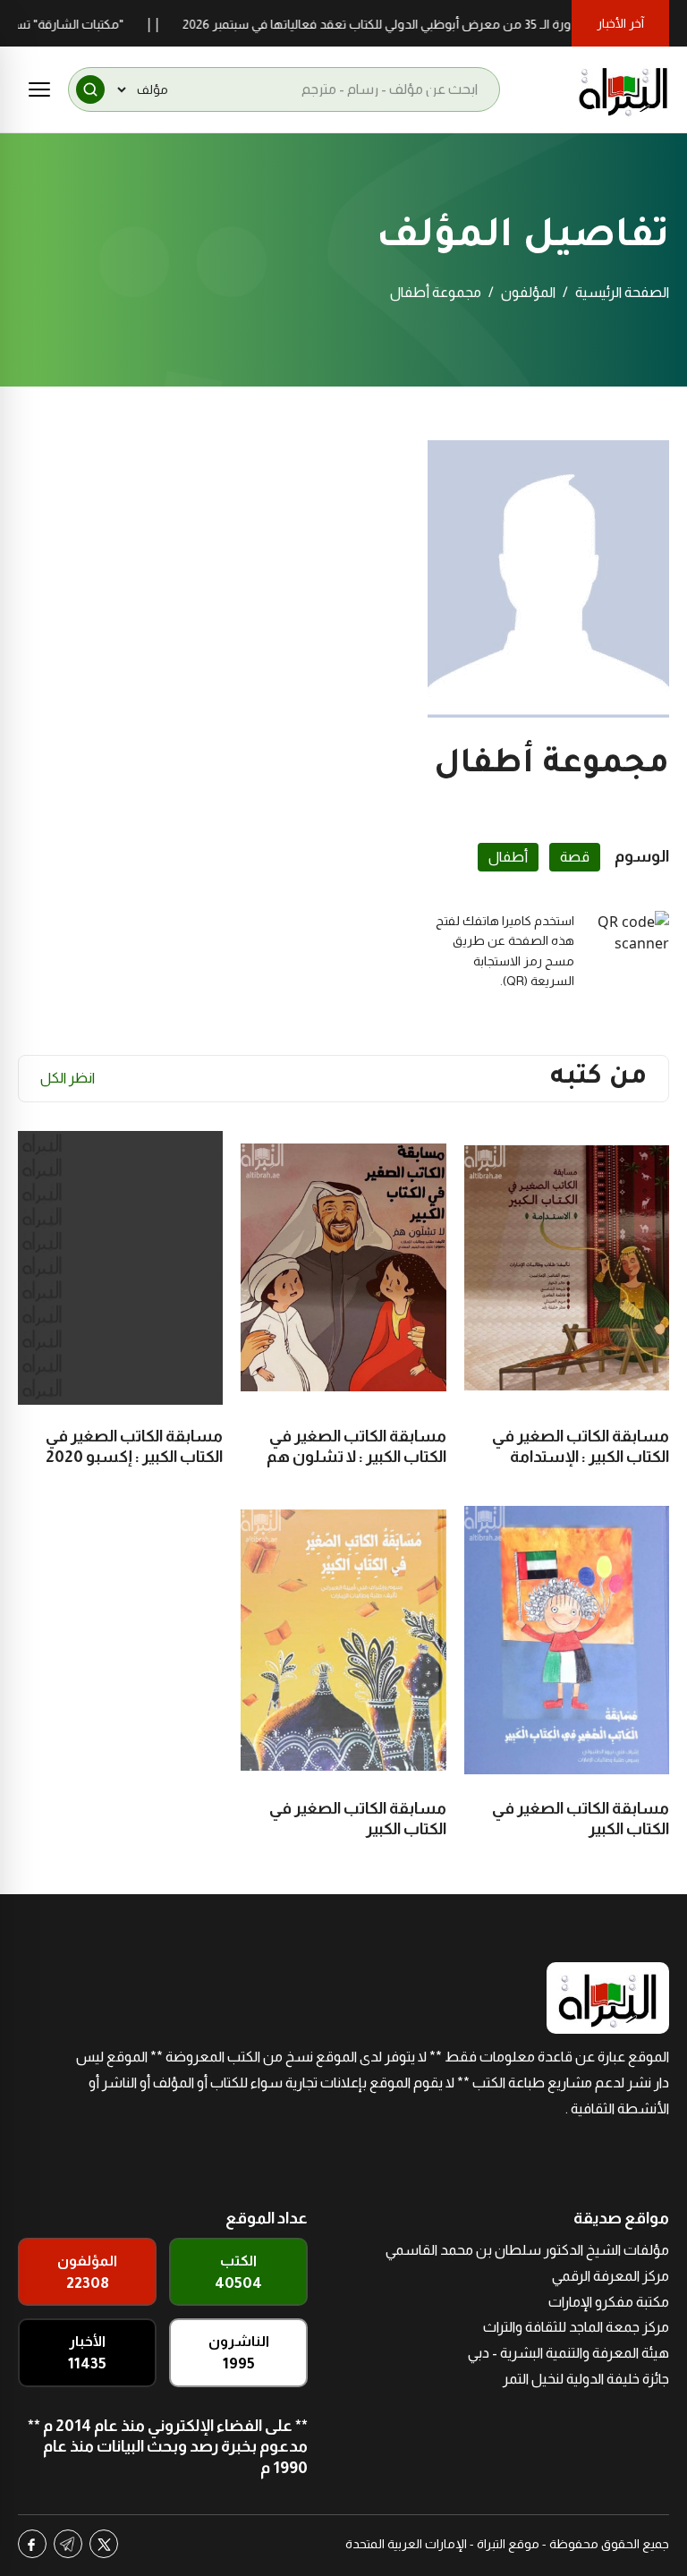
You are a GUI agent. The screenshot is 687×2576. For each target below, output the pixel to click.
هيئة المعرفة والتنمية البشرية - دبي (568, 2353)
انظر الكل (68, 1078)
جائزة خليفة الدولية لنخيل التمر (586, 2379)
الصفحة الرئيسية (622, 292)
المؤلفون (528, 292)
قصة (575, 857)
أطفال (508, 857)
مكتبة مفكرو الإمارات (609, 2302)
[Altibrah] (623, 89)
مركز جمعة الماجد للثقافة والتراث (576, 2327)
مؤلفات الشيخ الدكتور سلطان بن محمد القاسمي (527, 2250)
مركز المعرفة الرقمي (611, 2276)
